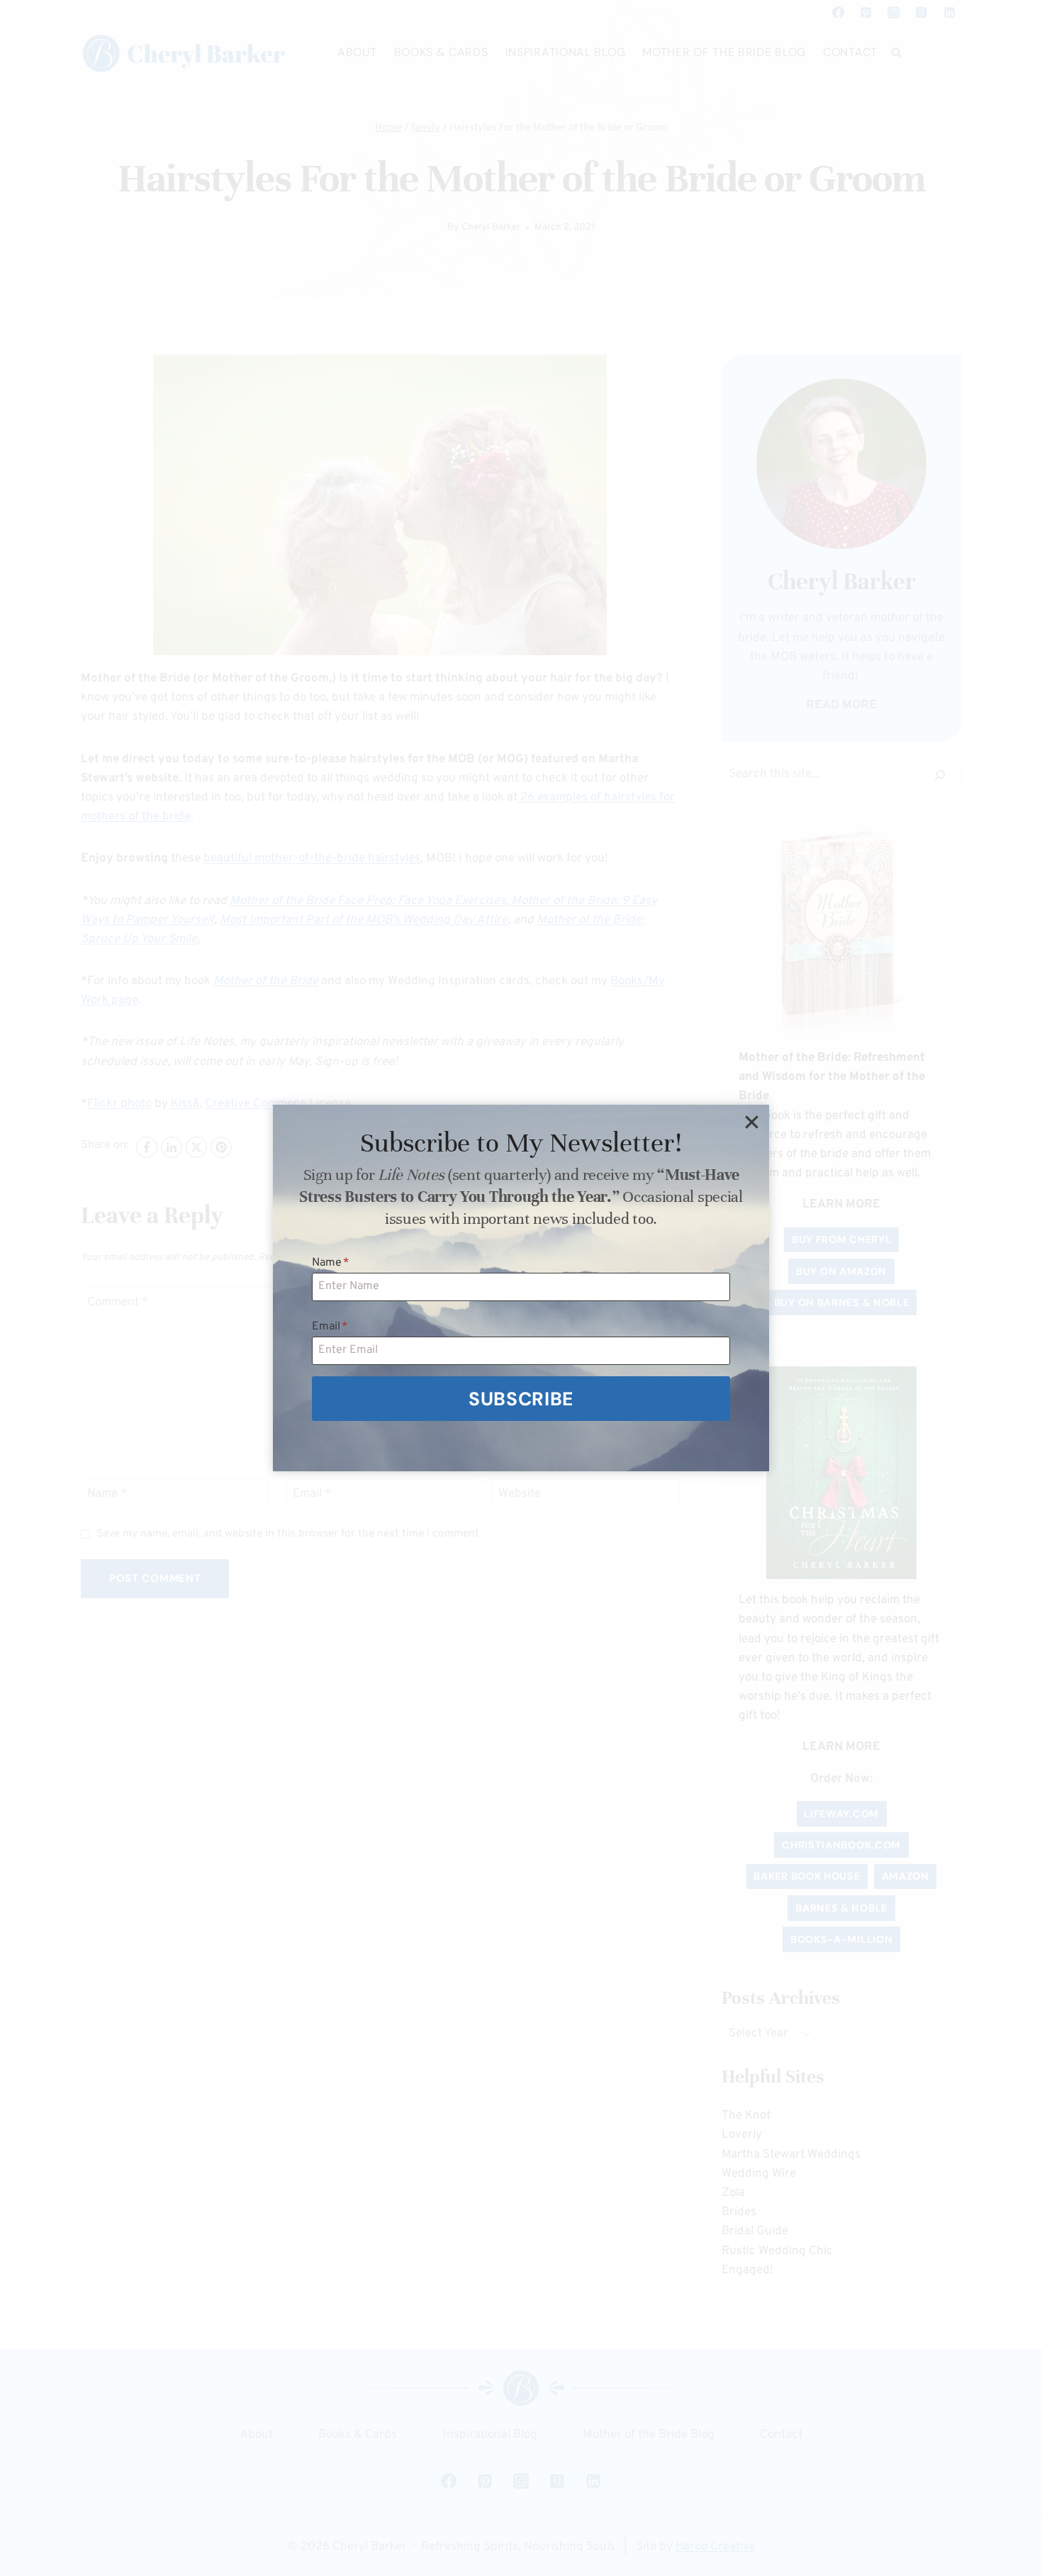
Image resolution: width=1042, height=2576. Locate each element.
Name (331, 1263)
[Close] (751, 1122)
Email (330, 1327)
